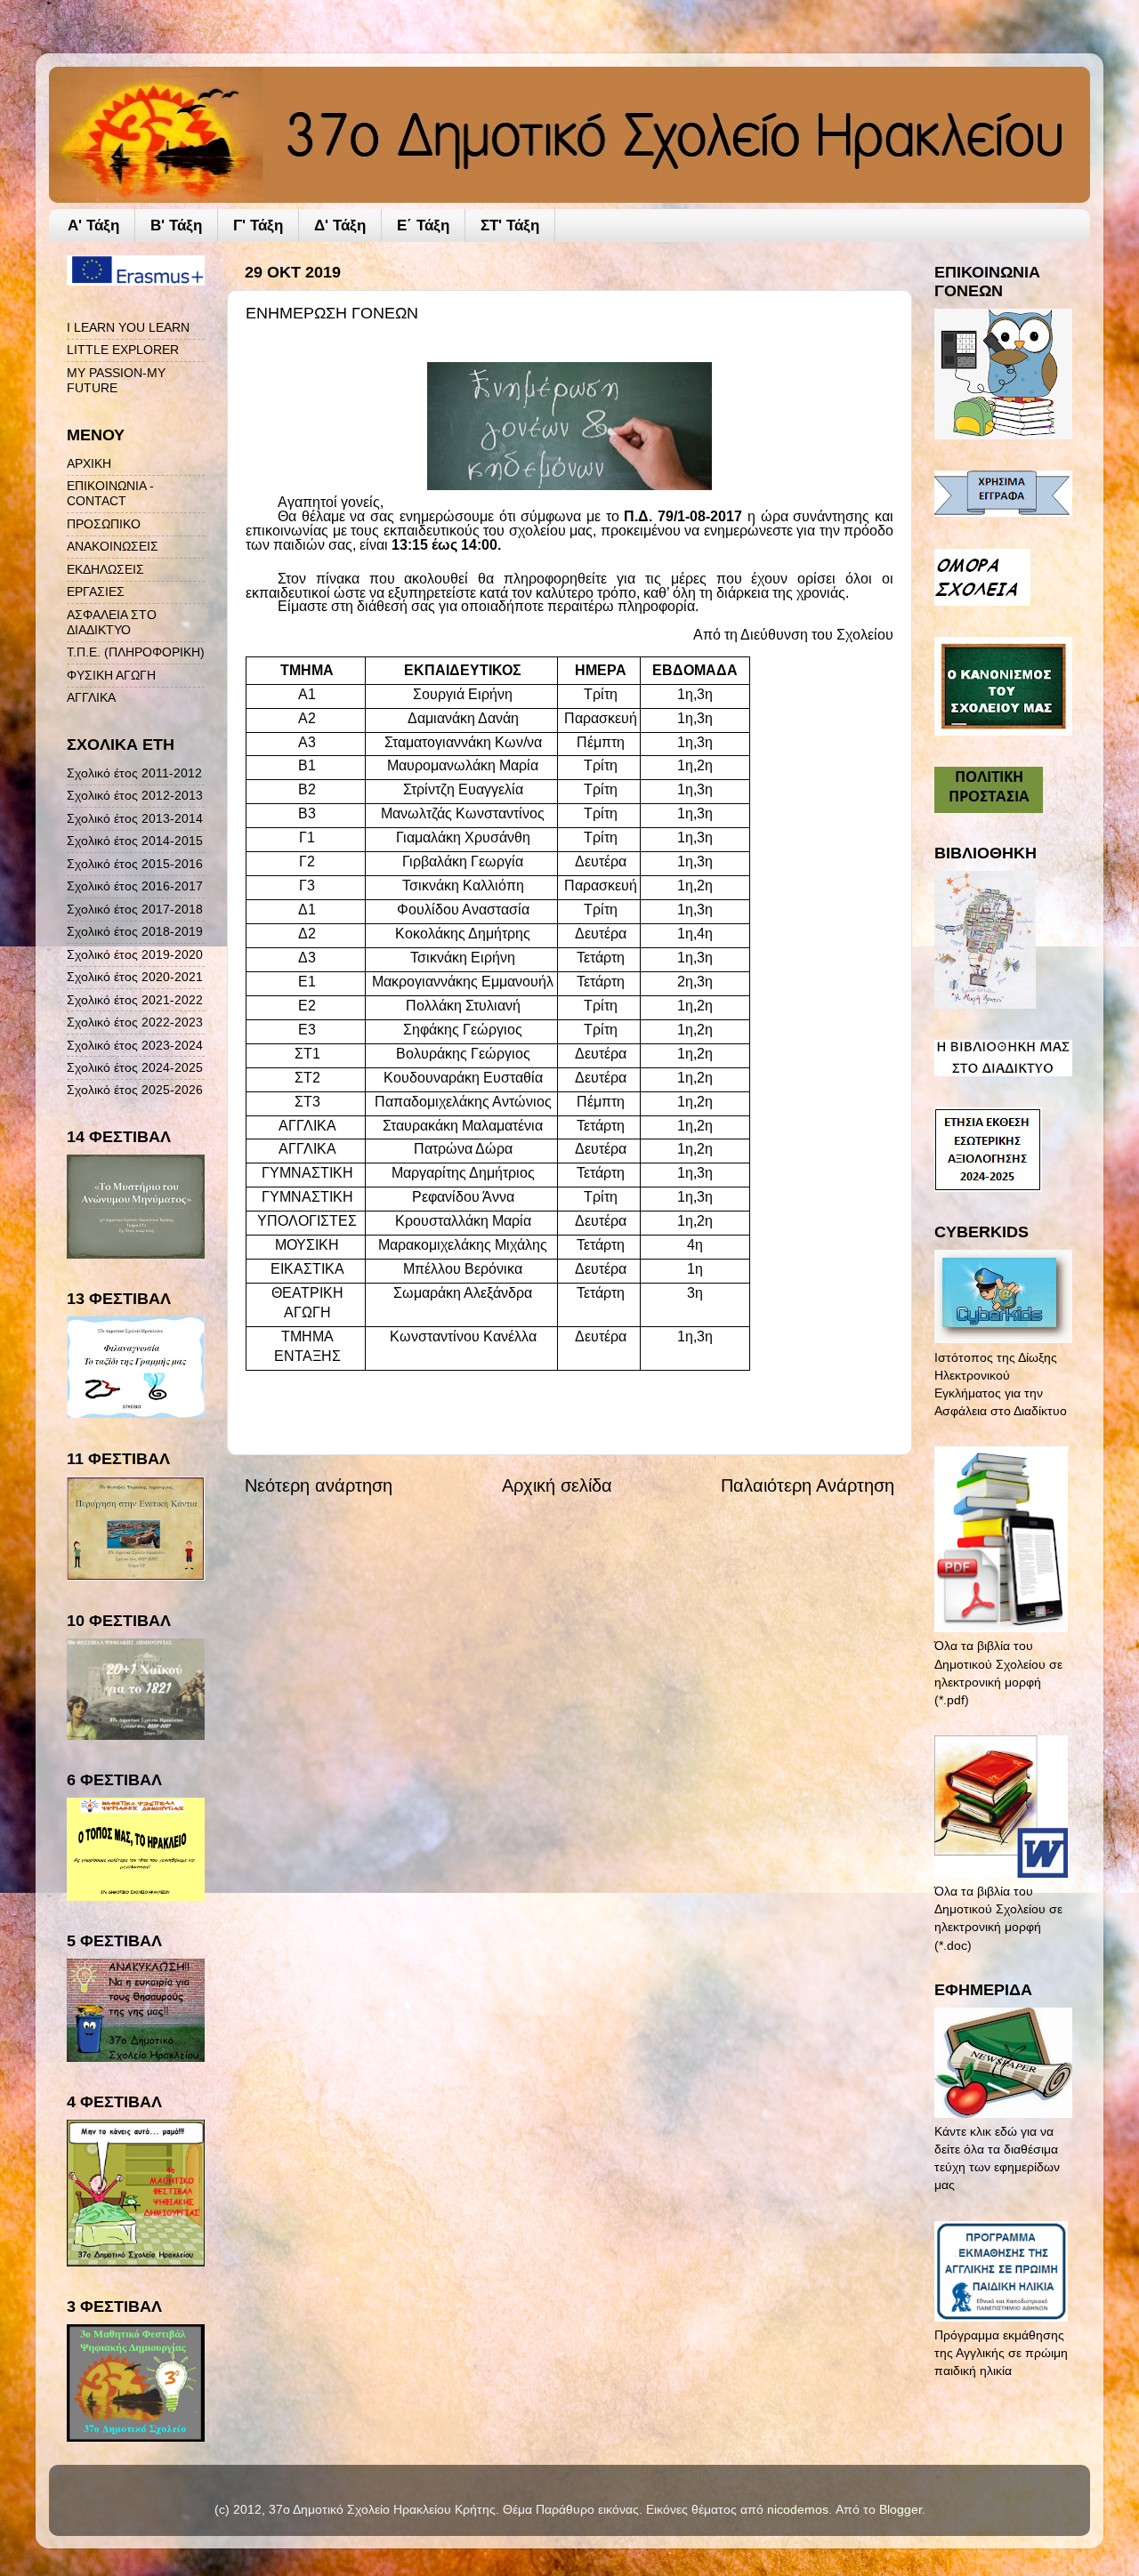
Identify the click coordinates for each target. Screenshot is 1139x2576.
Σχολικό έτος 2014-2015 (135, 841)
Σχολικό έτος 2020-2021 (135, 977)
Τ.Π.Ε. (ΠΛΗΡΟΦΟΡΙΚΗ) (136, 652)
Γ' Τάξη (258, 225)
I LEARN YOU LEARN (128, 327)
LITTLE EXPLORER (123, 350)
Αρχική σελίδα (557, 1485)
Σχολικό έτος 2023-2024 (135, 1045)
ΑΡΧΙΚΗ (89, 463)
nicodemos (798, 2509)
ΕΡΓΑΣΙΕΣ (96, 592)
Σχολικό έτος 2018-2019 (135, 931)
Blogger (901, 2509)
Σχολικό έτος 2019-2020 (135, 954)
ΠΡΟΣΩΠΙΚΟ (104, 524)
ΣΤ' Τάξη (510, 225)
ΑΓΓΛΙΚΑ (91, 697)
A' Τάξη (93, 225)
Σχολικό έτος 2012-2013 (135, 795)
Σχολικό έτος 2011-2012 (134, 773)
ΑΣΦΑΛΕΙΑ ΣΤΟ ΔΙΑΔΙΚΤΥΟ (112, 622)
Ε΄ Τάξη (423, 225)
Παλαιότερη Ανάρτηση (808, 1485)
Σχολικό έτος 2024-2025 (135, 1067)
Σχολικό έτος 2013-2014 (135, 818)
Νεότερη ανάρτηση (319, 1485)
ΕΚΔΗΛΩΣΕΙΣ (105, 569)
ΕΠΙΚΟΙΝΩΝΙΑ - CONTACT (110, 493)
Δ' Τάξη (340, 225)
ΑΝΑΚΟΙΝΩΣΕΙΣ (113, 546)
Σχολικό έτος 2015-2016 (135, 864)
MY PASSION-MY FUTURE (116, 380)
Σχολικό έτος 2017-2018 (135, 909)
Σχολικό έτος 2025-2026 (135, 1090)
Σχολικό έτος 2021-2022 (135, 1000)
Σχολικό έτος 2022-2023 (135, 1022)
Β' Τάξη (176, 225)
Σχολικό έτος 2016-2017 (135, 886)
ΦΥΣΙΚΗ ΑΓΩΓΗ (111, 675)
